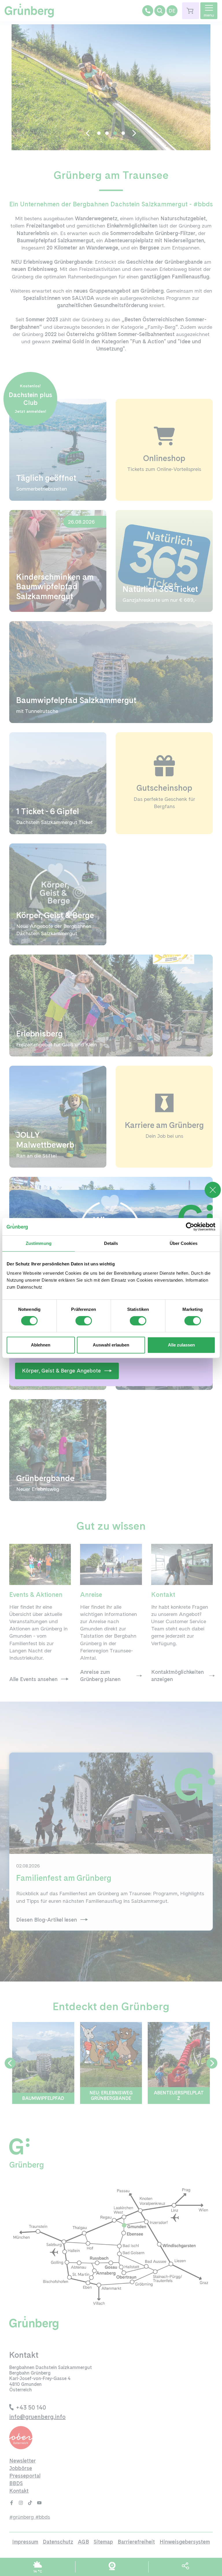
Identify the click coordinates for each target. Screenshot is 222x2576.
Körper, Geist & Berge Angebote (61, 1371)
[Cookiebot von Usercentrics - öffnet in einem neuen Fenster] (190, 1227)
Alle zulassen (181, 1345)
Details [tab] (111, 1243)
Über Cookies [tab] (184, 1243)
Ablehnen (41, 1345)
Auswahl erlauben (111, 1345)
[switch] (84, 1321)
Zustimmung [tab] (39, 1243)
